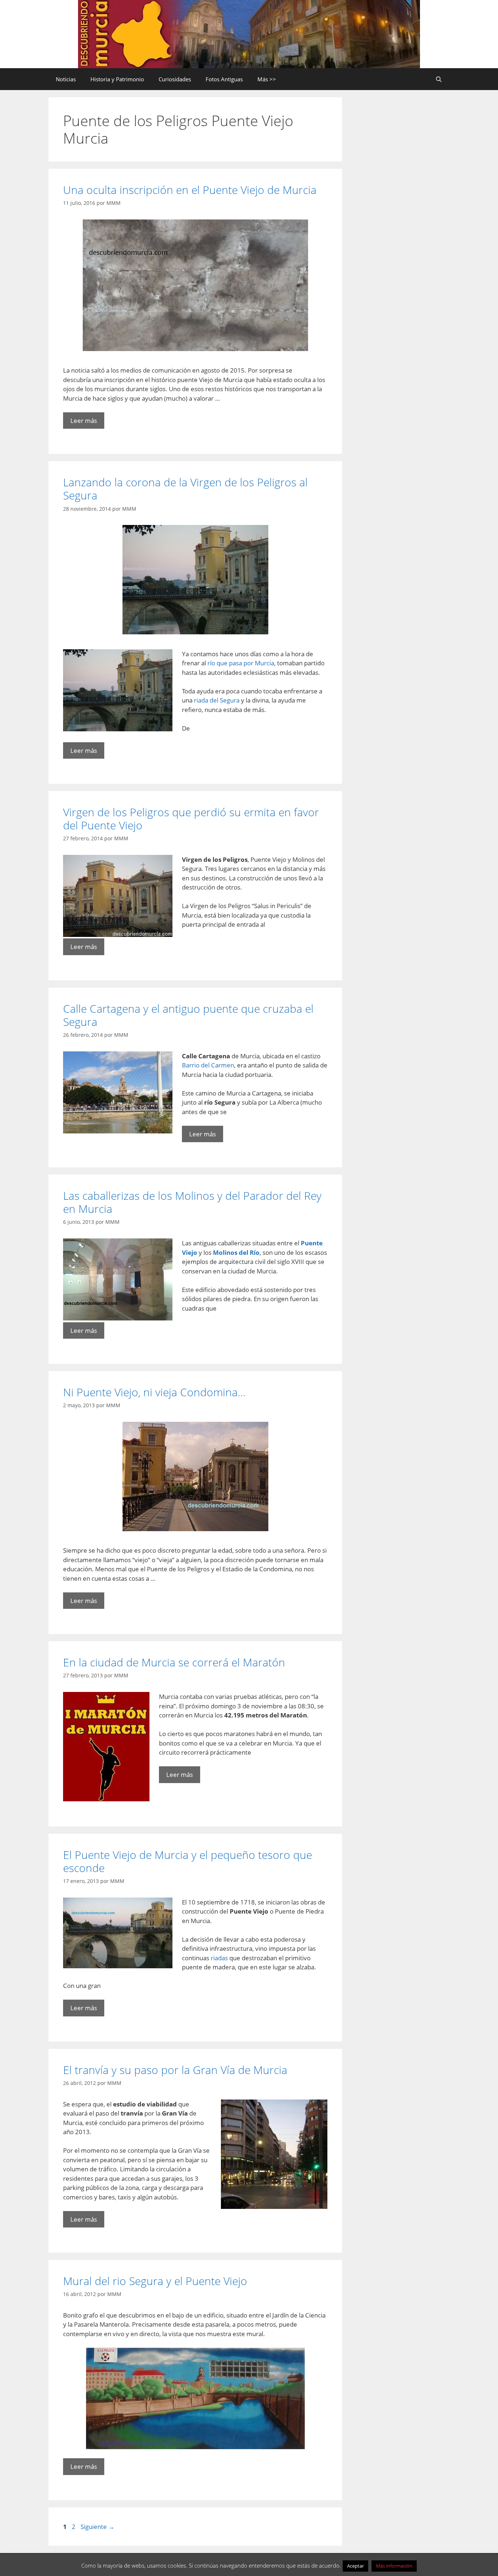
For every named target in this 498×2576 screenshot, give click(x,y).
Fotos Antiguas (224, 79)
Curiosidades (175, 79)
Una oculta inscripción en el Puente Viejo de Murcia (190, 190)
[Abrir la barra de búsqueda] (439, 79)
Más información (394, 2566)
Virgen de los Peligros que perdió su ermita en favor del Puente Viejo (191, 819)
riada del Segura (217, 700)
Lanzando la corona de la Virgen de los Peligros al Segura (185, 489)
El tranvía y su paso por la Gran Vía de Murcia (175, 2070)
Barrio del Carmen (208, 1065)
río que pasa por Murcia (241, 663)
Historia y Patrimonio (117, 79)
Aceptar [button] (355, 2566)
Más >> (267, 79)
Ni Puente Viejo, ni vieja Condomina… (154, 1392)
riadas (220, 1958)
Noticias (66, 79)
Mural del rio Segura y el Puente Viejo (155, 2281)
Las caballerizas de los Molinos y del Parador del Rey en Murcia (192, 1202)
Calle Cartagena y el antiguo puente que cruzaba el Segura (188, 1015)
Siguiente (98, 2527)
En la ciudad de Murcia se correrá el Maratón (174, 1662)
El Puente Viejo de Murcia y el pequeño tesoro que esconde (188, 1861)
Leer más (84, 421)
